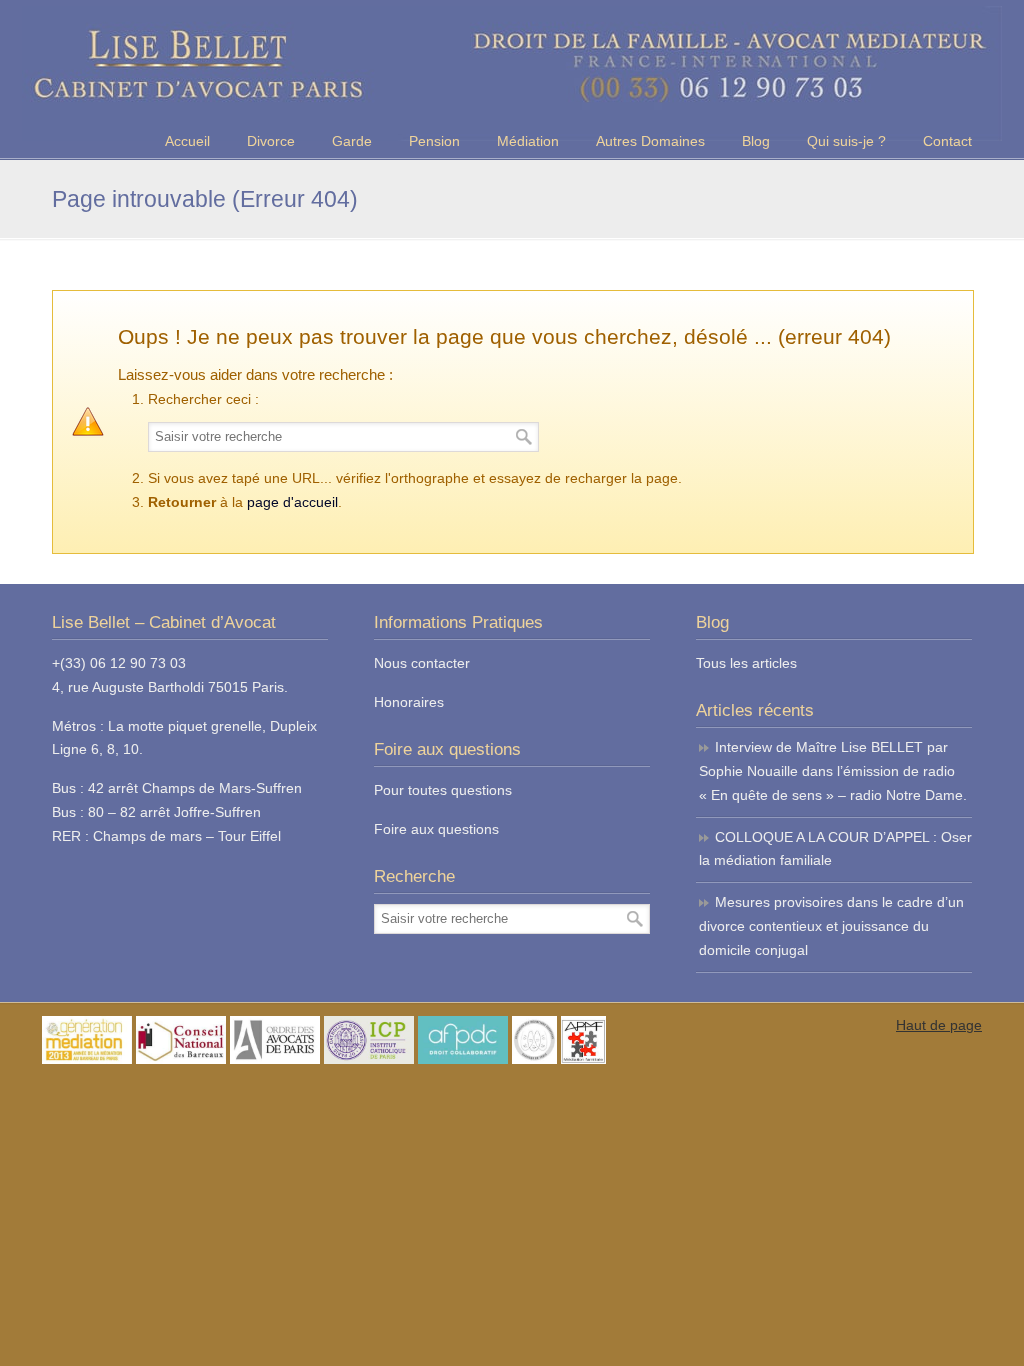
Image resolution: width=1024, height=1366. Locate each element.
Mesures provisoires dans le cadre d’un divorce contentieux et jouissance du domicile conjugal (831, 926)
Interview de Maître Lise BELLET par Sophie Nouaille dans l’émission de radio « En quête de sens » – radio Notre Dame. (833, 771)
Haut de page (939, 1025)
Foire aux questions (436, 829)
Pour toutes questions (443, 790)
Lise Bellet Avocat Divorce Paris (512, 73)
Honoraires (409, 702)
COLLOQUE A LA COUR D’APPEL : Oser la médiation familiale (835, 849)
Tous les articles (746, 663)
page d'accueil (292, 502)
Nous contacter (422, 663)
